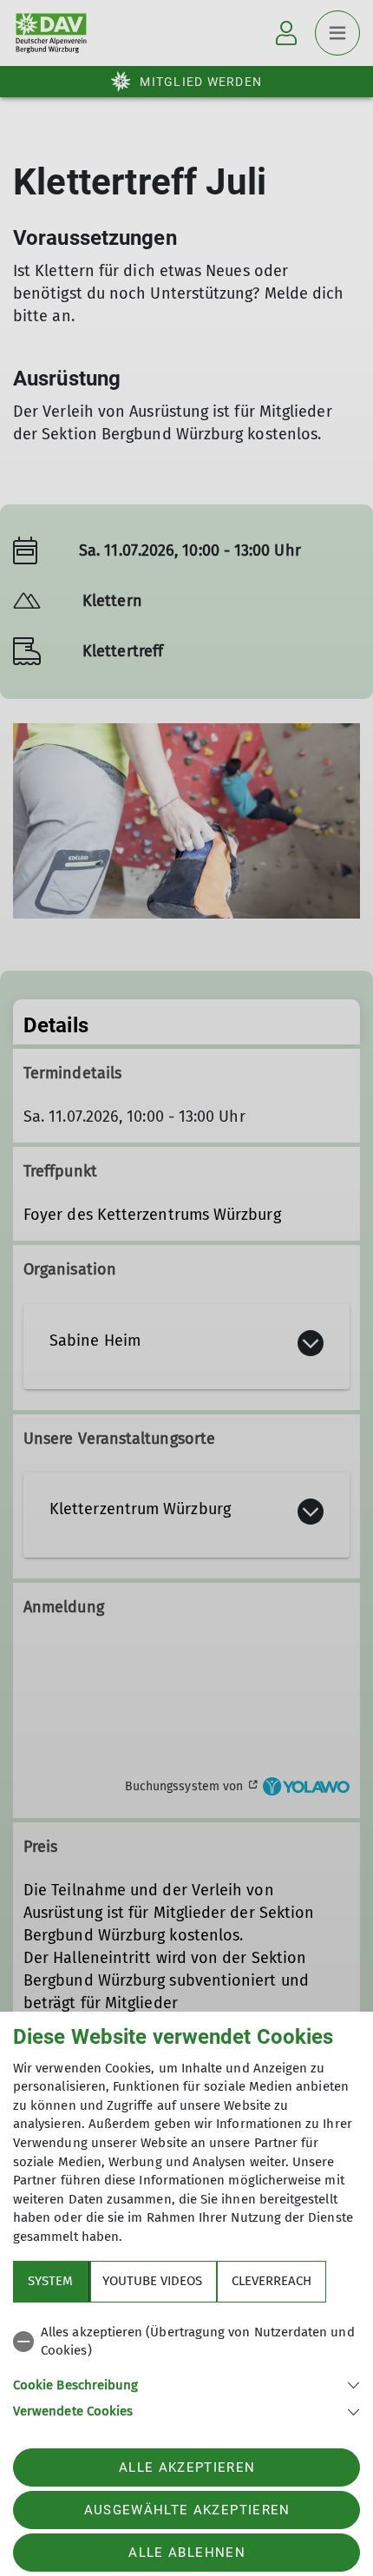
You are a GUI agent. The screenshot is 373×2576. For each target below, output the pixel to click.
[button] (186, 2384)
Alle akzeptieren (187, 2467)
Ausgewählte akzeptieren (187, 2510)
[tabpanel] (186, 2369)
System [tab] (50, 2281)
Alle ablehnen (186, 2553)
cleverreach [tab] (272, 2281)
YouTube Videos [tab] (152, 2281)
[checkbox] (186, 2342)
